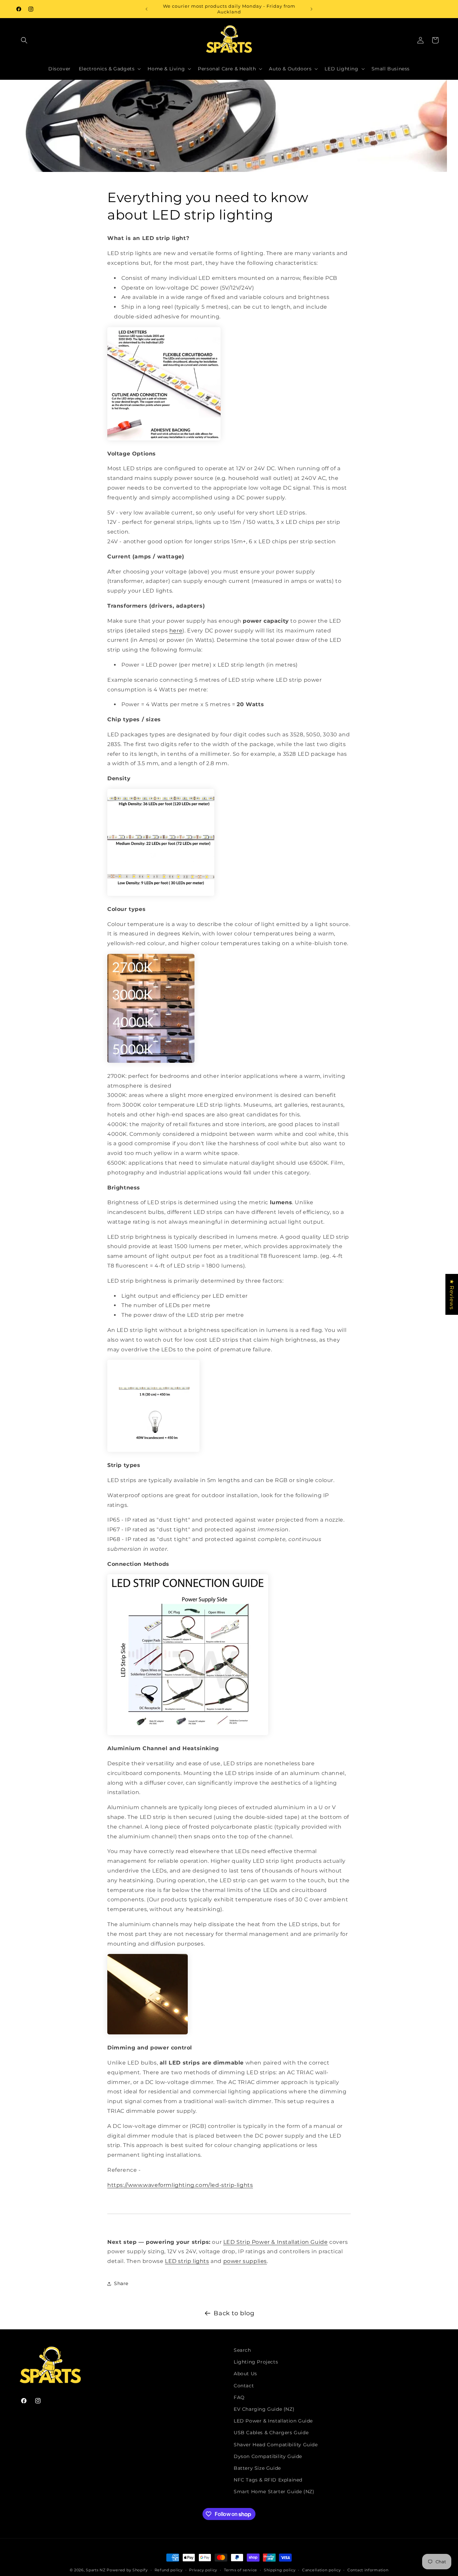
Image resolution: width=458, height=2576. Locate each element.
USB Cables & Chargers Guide (271, 2433)
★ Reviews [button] (452, 1294)
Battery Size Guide (257, 2468)
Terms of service (241, 2570)
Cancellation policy (321, 2570)
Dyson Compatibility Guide (268, 2456)
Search (242, 2350)
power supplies (245, 2261)
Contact (244, 2386)
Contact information (368, 2570)
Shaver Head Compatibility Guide (276, 2445)
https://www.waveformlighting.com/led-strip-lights (180, 2185)
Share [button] (121, 2283)
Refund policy (169, 2570)
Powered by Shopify (127, 2570)
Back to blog (234, 2313)
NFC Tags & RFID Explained (268, 2480)
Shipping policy (280, 2570)
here (176, 631)
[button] (24, 40)
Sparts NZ (96, 2570)
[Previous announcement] (147, 9)
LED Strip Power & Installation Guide (276, 2242)
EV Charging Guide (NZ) (264, 2409)
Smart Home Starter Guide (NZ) (274, 2492)
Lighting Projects (256, 2362)
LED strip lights (187, 2261)
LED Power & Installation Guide (273, 2421)
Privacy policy (203, 2570)
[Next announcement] (311, 9)
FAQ (239, 2397)
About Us (245, 2374)
